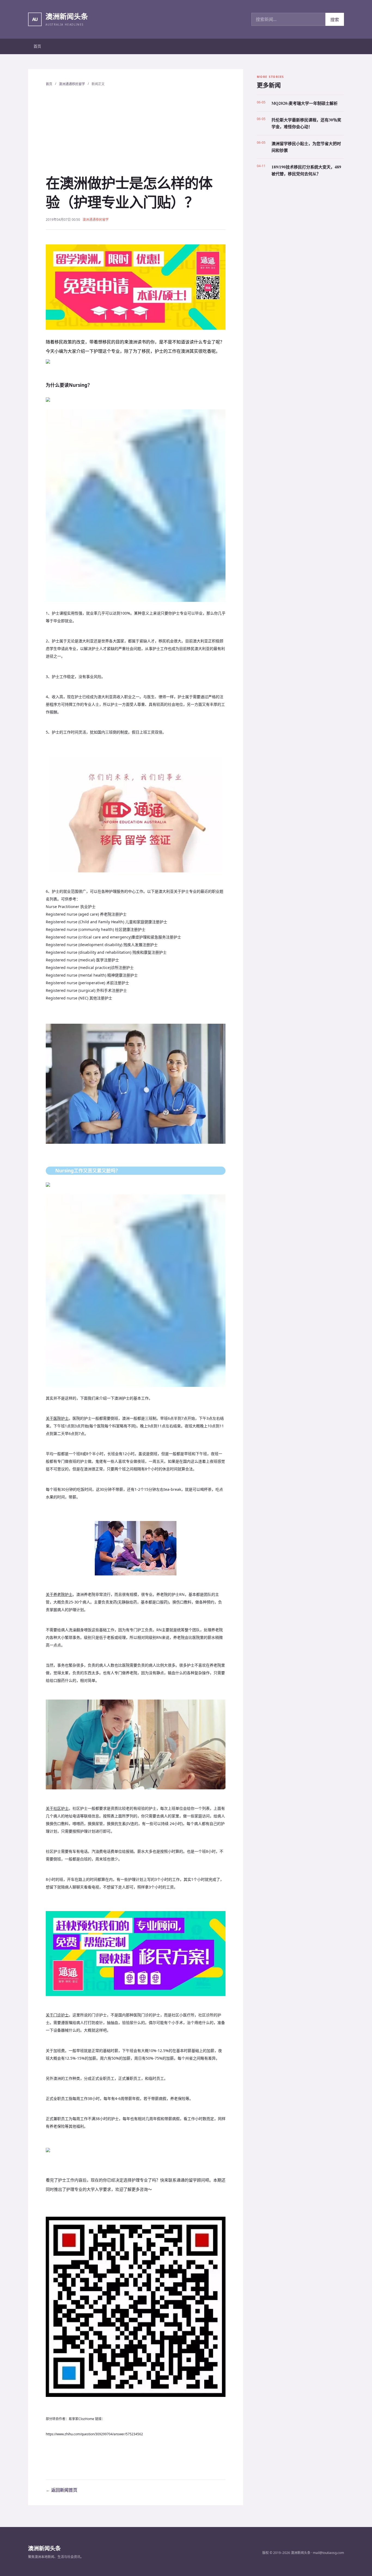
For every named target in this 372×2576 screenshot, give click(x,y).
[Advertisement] (136, 130)
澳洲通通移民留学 (72, 84)
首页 (37, 46)
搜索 (335, 20)
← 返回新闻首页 (62, 2490)
